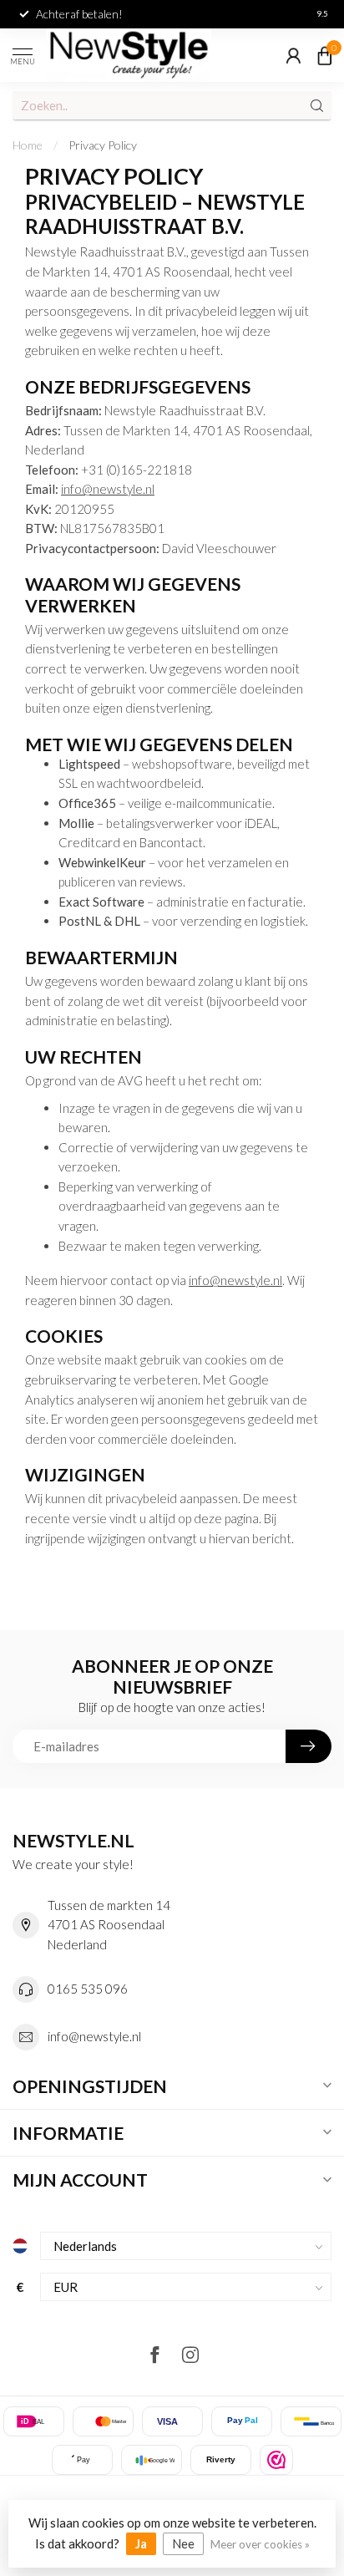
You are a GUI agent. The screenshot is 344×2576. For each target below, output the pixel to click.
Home (28, 145)
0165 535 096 (88, 1989)
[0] (325, 55)
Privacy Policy (103, 145)
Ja (141, 2543)
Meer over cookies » (260, 2544)
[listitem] (276, 2460)
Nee (183, 2543)
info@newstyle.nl (108, 489)
